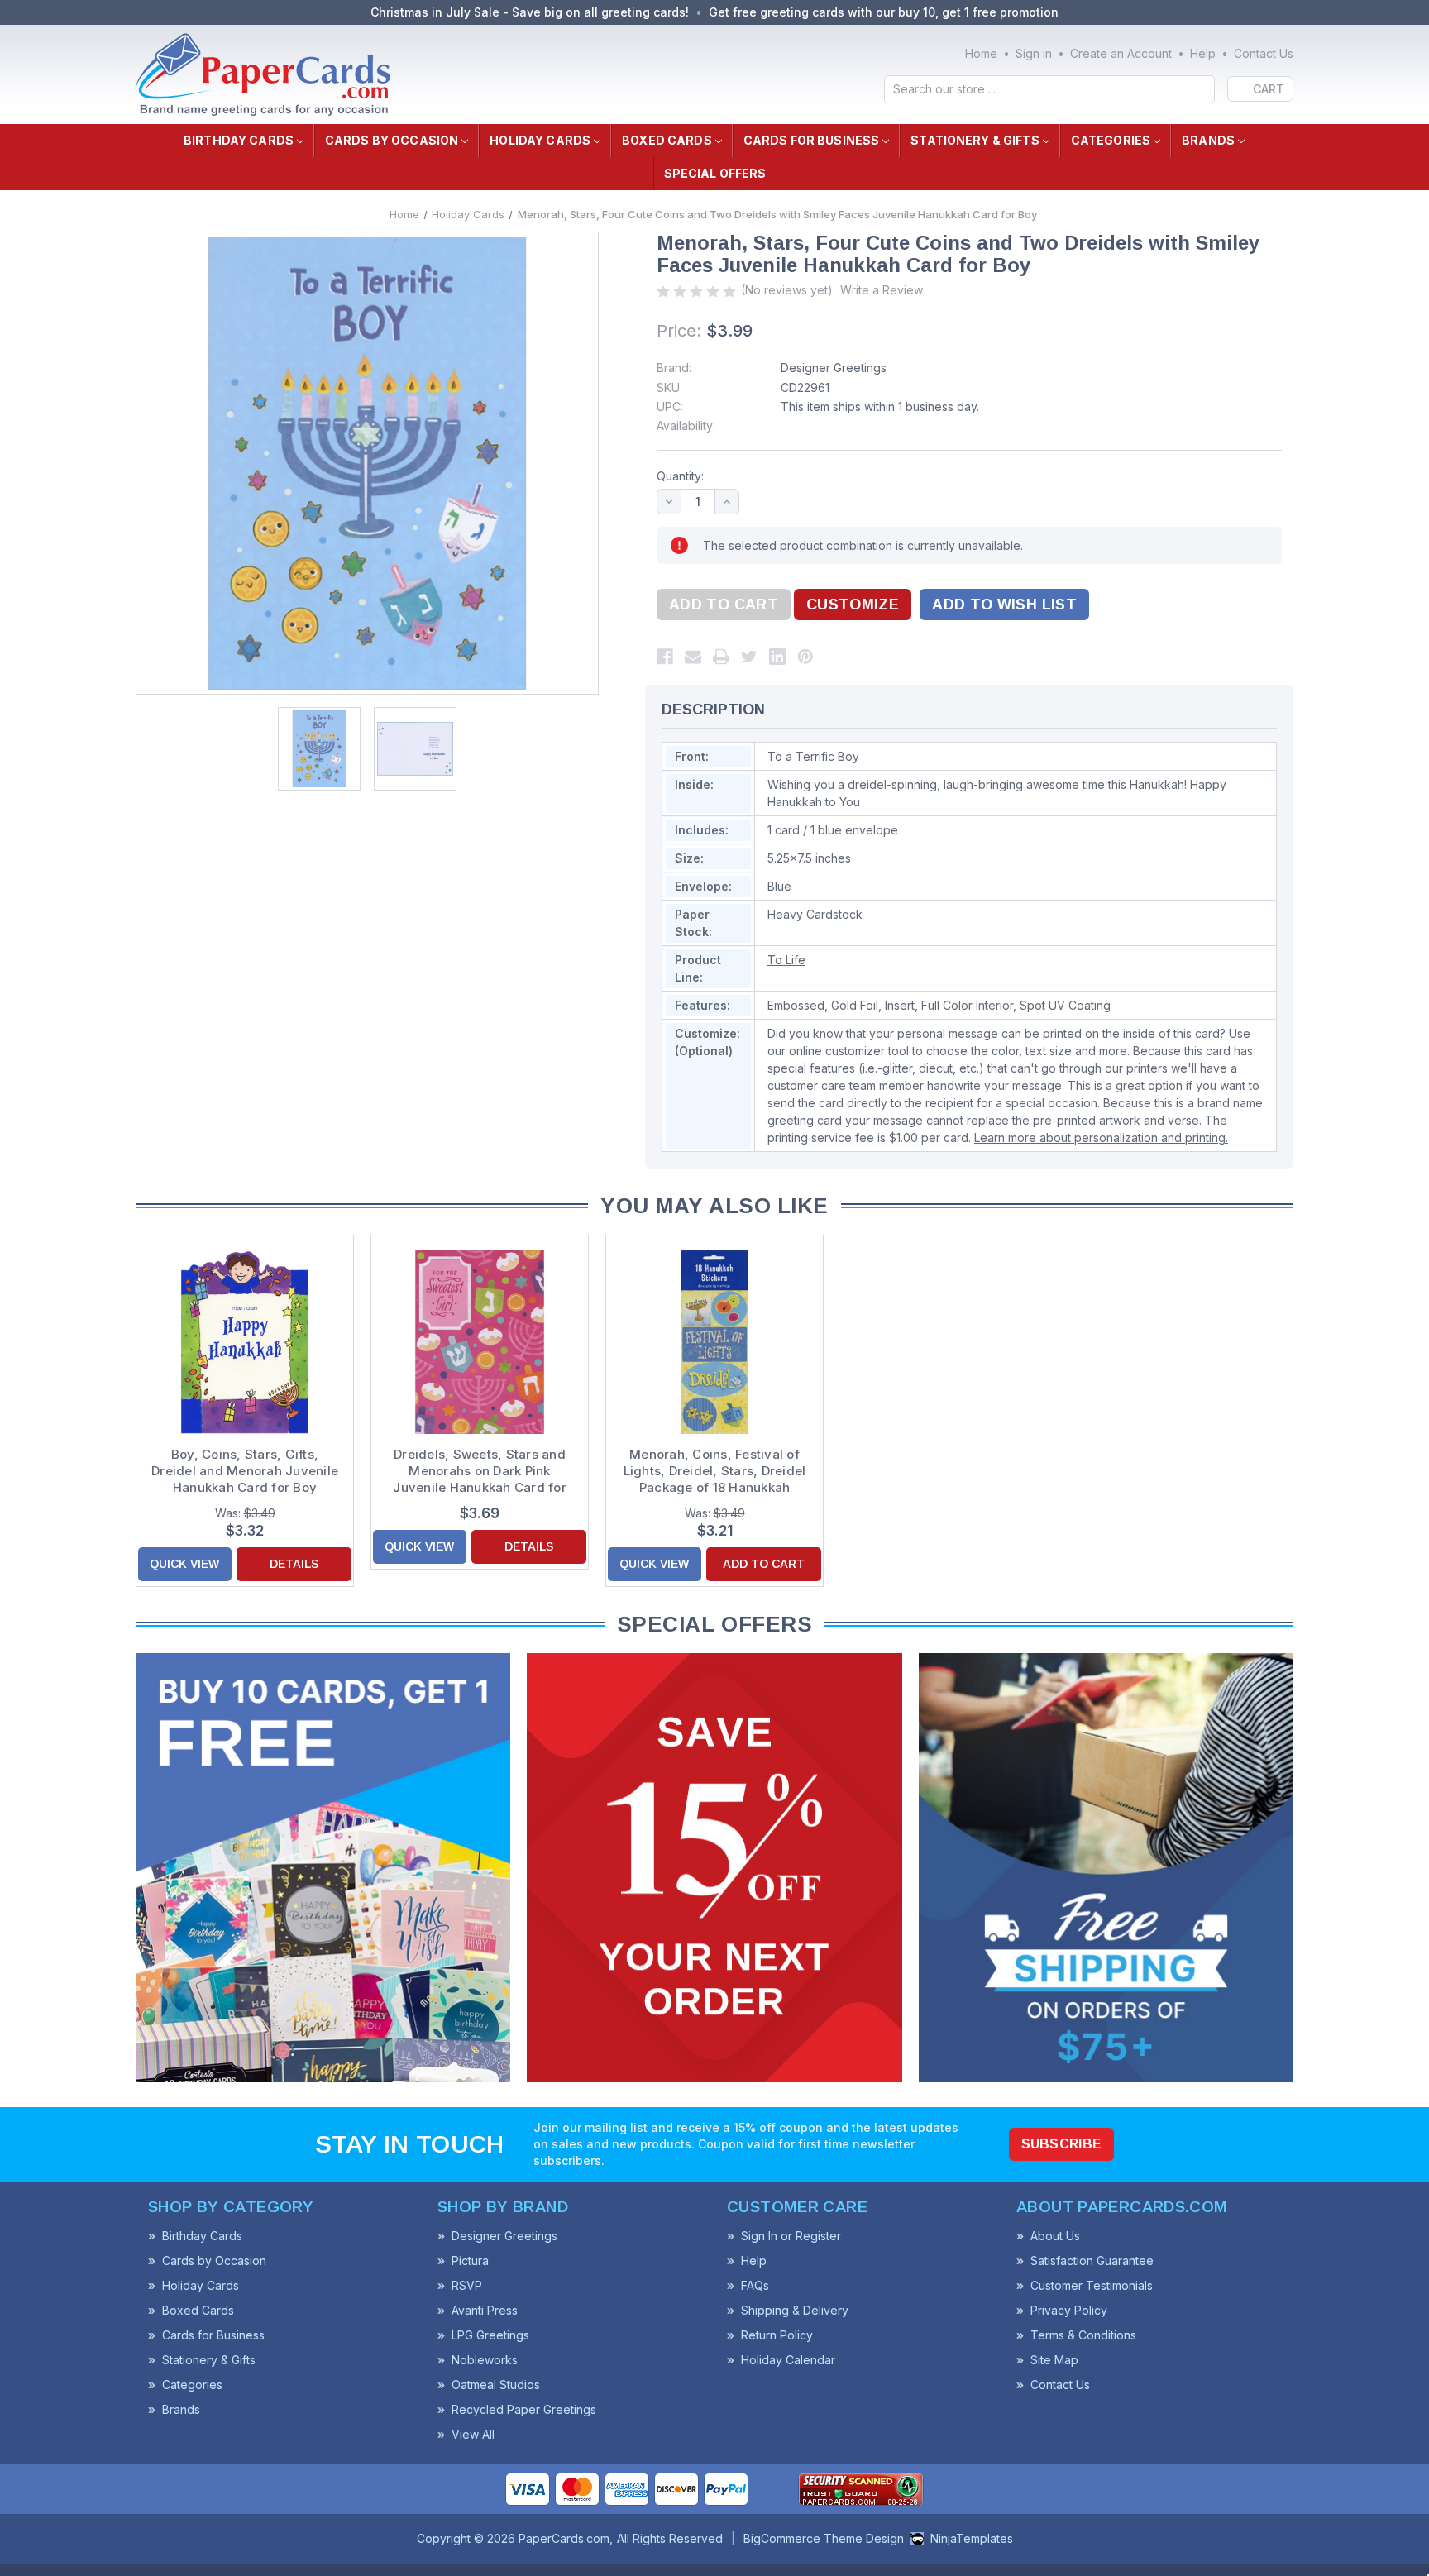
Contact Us (1264, 53)
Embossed (796, 1005)
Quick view (184, 1564)
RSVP (467, 2285)
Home (981, 53)
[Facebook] (665, 657)
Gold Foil (855, 1005)
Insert (900, 1005)
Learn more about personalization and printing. (1101, 1137)
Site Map (1054, 2360)
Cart (1269, 89)
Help (1203, 53)
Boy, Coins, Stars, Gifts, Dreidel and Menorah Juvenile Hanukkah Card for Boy (245, 1471)
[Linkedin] (777, 657)
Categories (1111, 140)
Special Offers (715, 173)
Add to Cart (764, 1564)
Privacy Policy (1069, 2310)
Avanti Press (485, 2310)
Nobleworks (485, 2360)
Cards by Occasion (392, 140)
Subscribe (1062, 2144)
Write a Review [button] (882, 290)
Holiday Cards (540, 140)
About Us (1055, 2236)
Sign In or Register (791, 2236)
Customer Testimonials (1092, 2285)
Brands (1208, 140)
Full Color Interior (967, 1005)
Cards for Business (812, 140)
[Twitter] (749, 657)
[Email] (693, 657)
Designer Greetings (834, 368)
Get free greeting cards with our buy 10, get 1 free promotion (884, 12)
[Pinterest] (805, 657)
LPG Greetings (490, 2335)
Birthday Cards (239, 140)
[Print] (721, 657)
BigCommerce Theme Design (824, 2538)
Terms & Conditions (1083, 2335)
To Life (786, 960)
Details (294, 1564)
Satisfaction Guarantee (1092, 2261)
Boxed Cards (667, 140)
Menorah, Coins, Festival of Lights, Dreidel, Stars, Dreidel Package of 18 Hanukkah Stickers (715, 1471)
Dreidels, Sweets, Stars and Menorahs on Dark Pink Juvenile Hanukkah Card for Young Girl (480, 1471)
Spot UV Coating (1065, 1005)
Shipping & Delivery (795, 2310)
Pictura (470, 2261)
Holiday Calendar (788, 2360)
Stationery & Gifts (975, 140)
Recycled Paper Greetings (524, 2409)
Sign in (1034, 53)
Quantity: (680, 476)
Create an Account (1121, 53)
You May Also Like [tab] (714, 1206)
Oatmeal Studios (496, 2385)
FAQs (755, 2285)
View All (473, 2434)
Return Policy (777, 2335)
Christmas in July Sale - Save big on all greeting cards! (530, 12)
